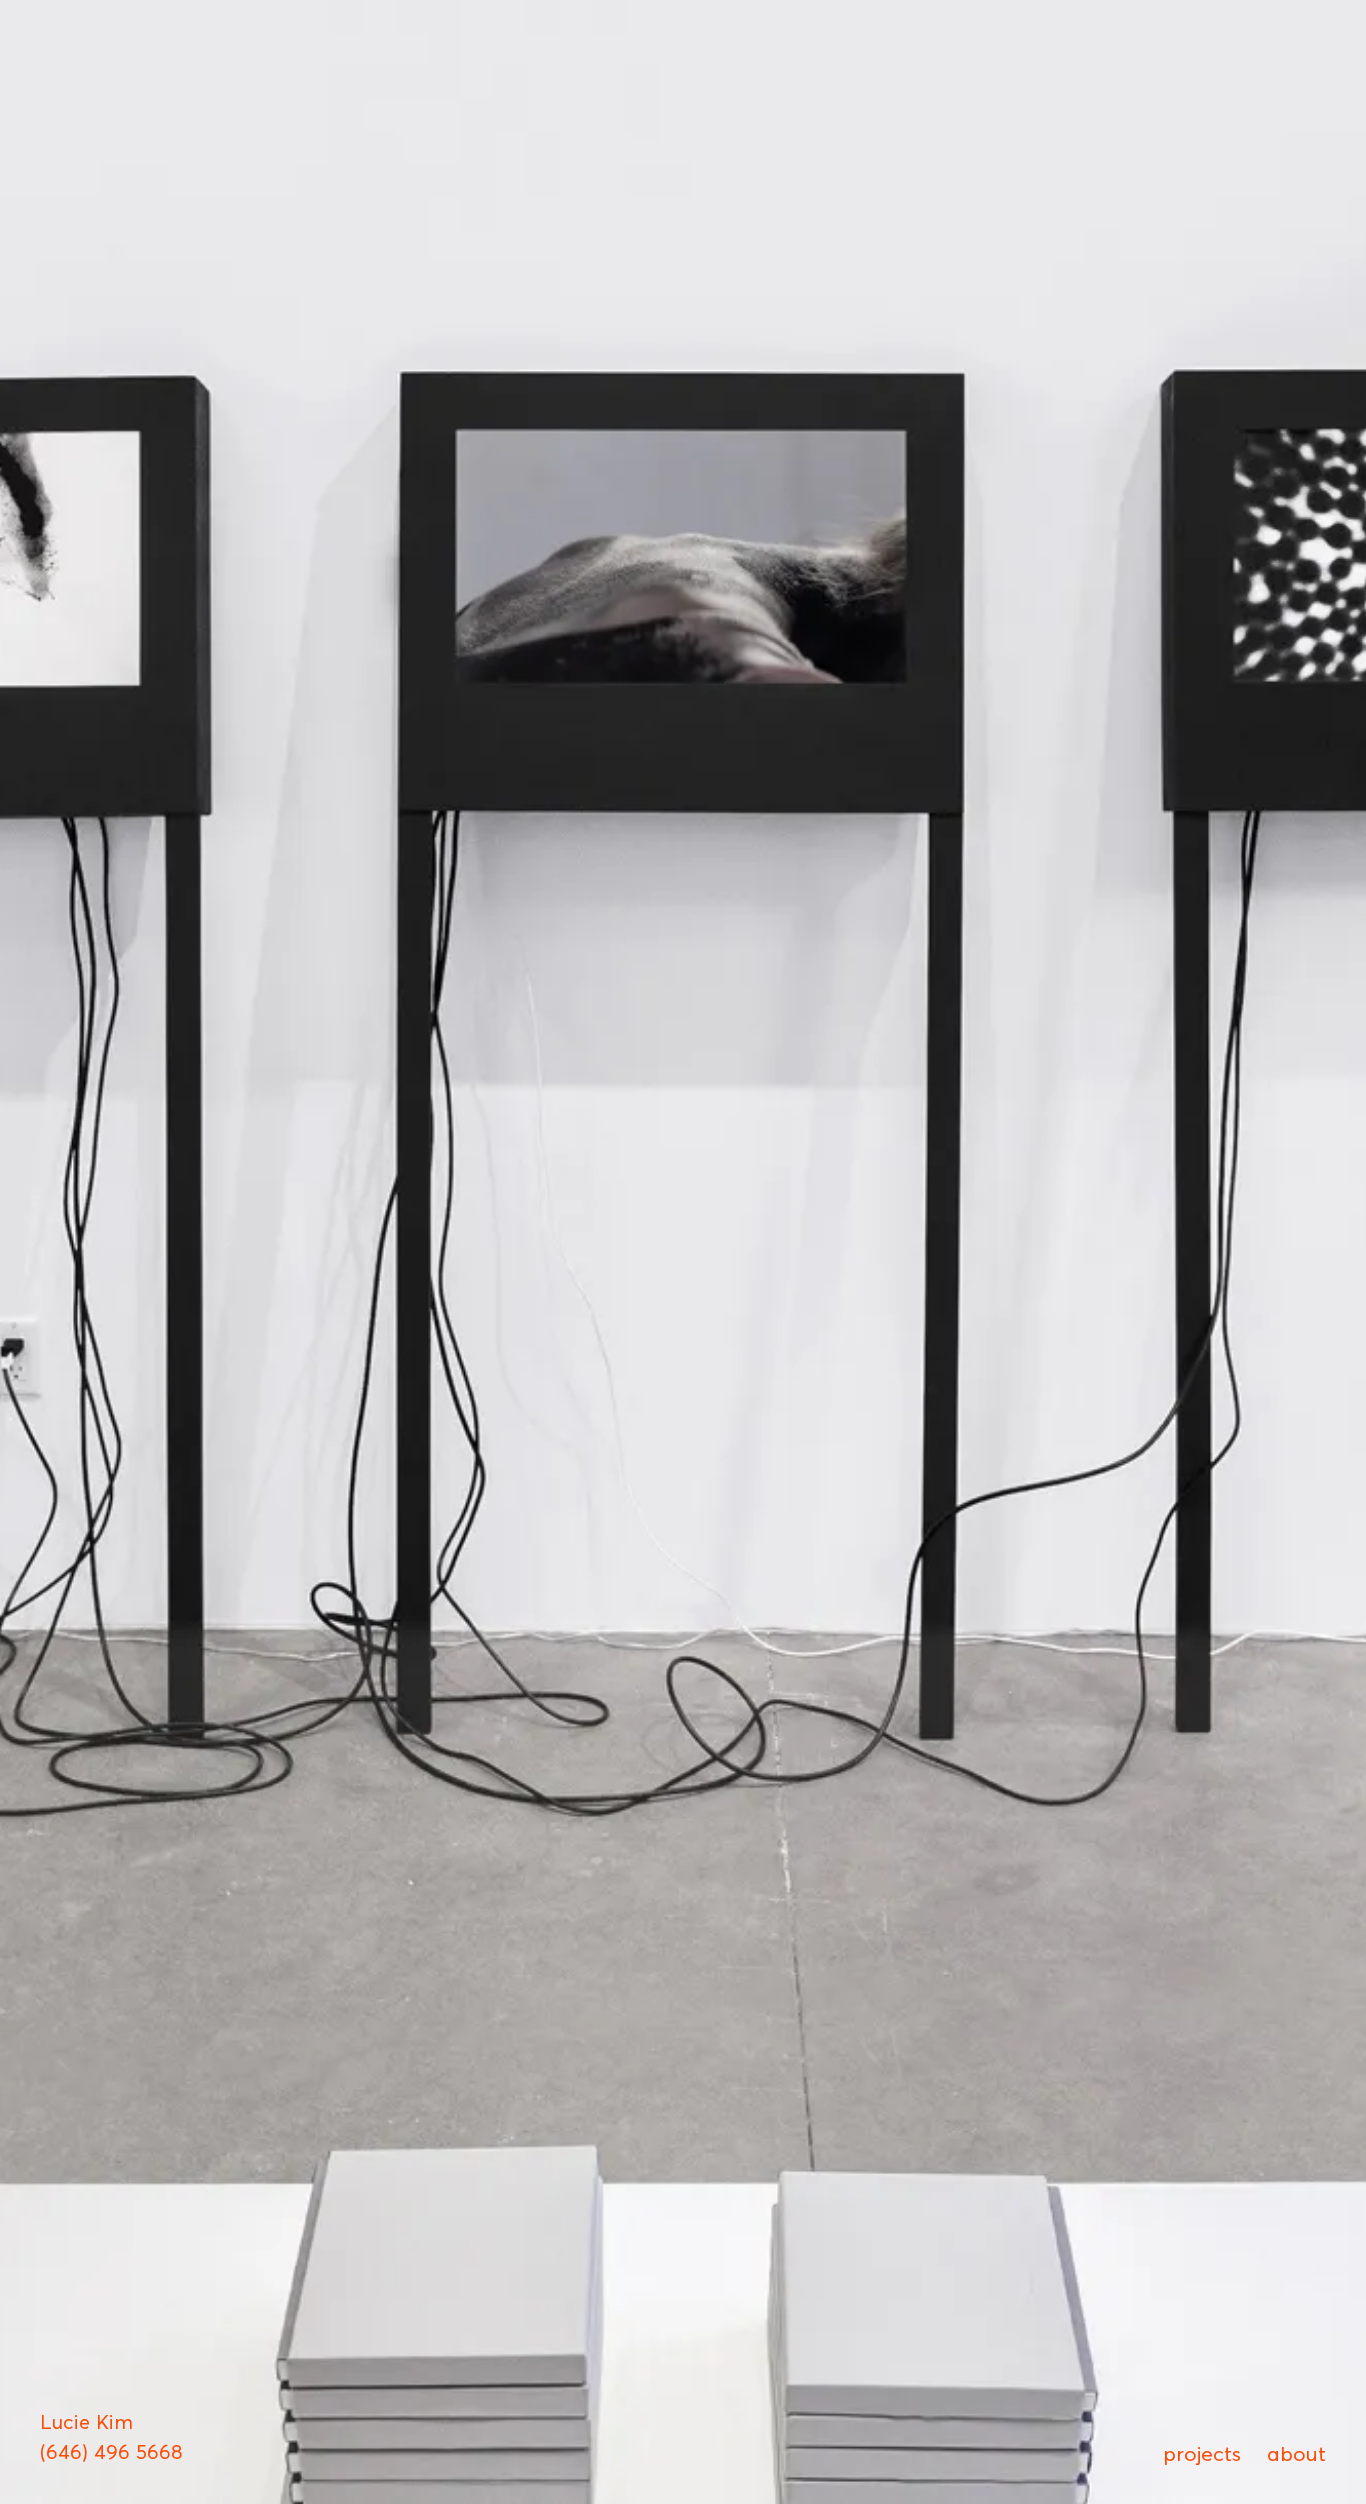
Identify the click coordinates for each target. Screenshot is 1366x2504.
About (1296, 2453)
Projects (1202, 2453)
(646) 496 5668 (111, 2452)
